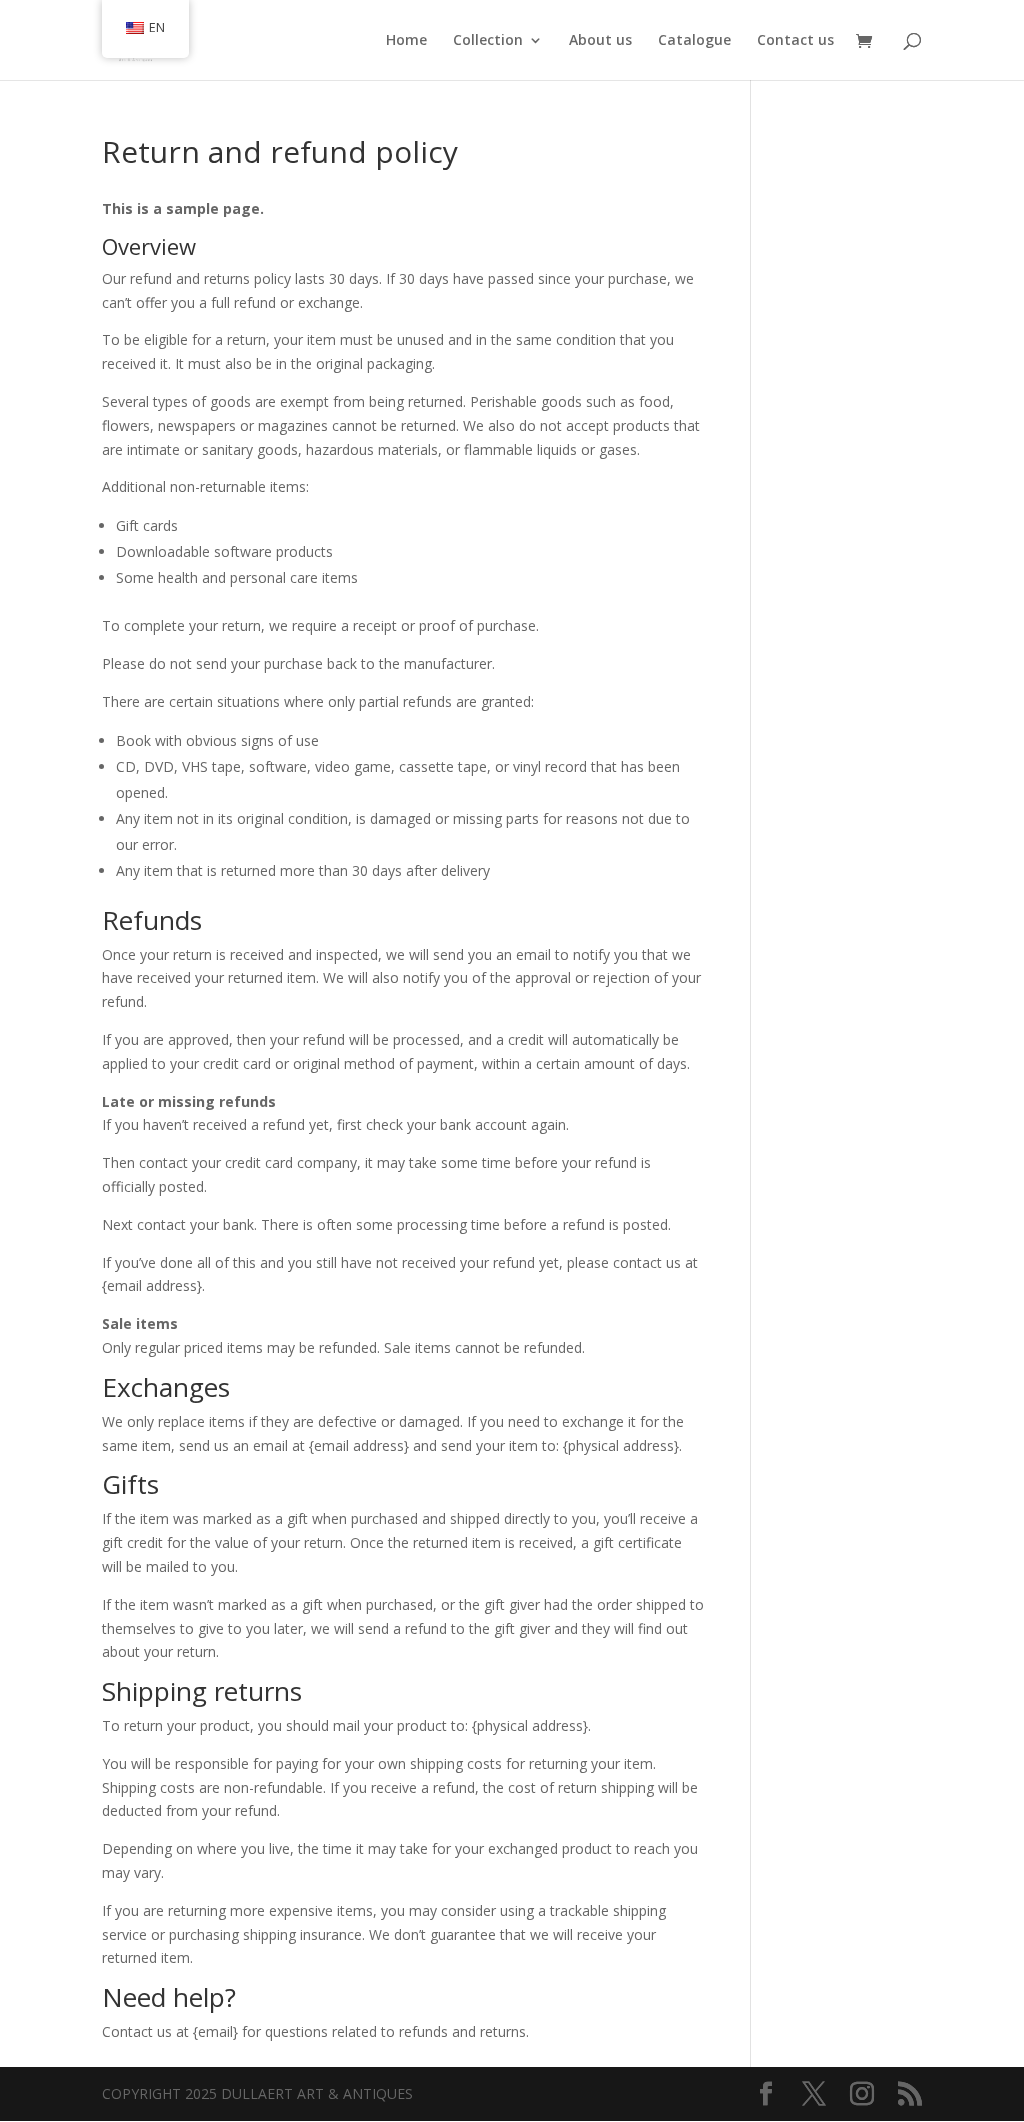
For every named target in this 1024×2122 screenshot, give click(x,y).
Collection (488, 41)
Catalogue (694, 41)
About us (600, 41)
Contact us (795, 41)
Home (406, 41)
